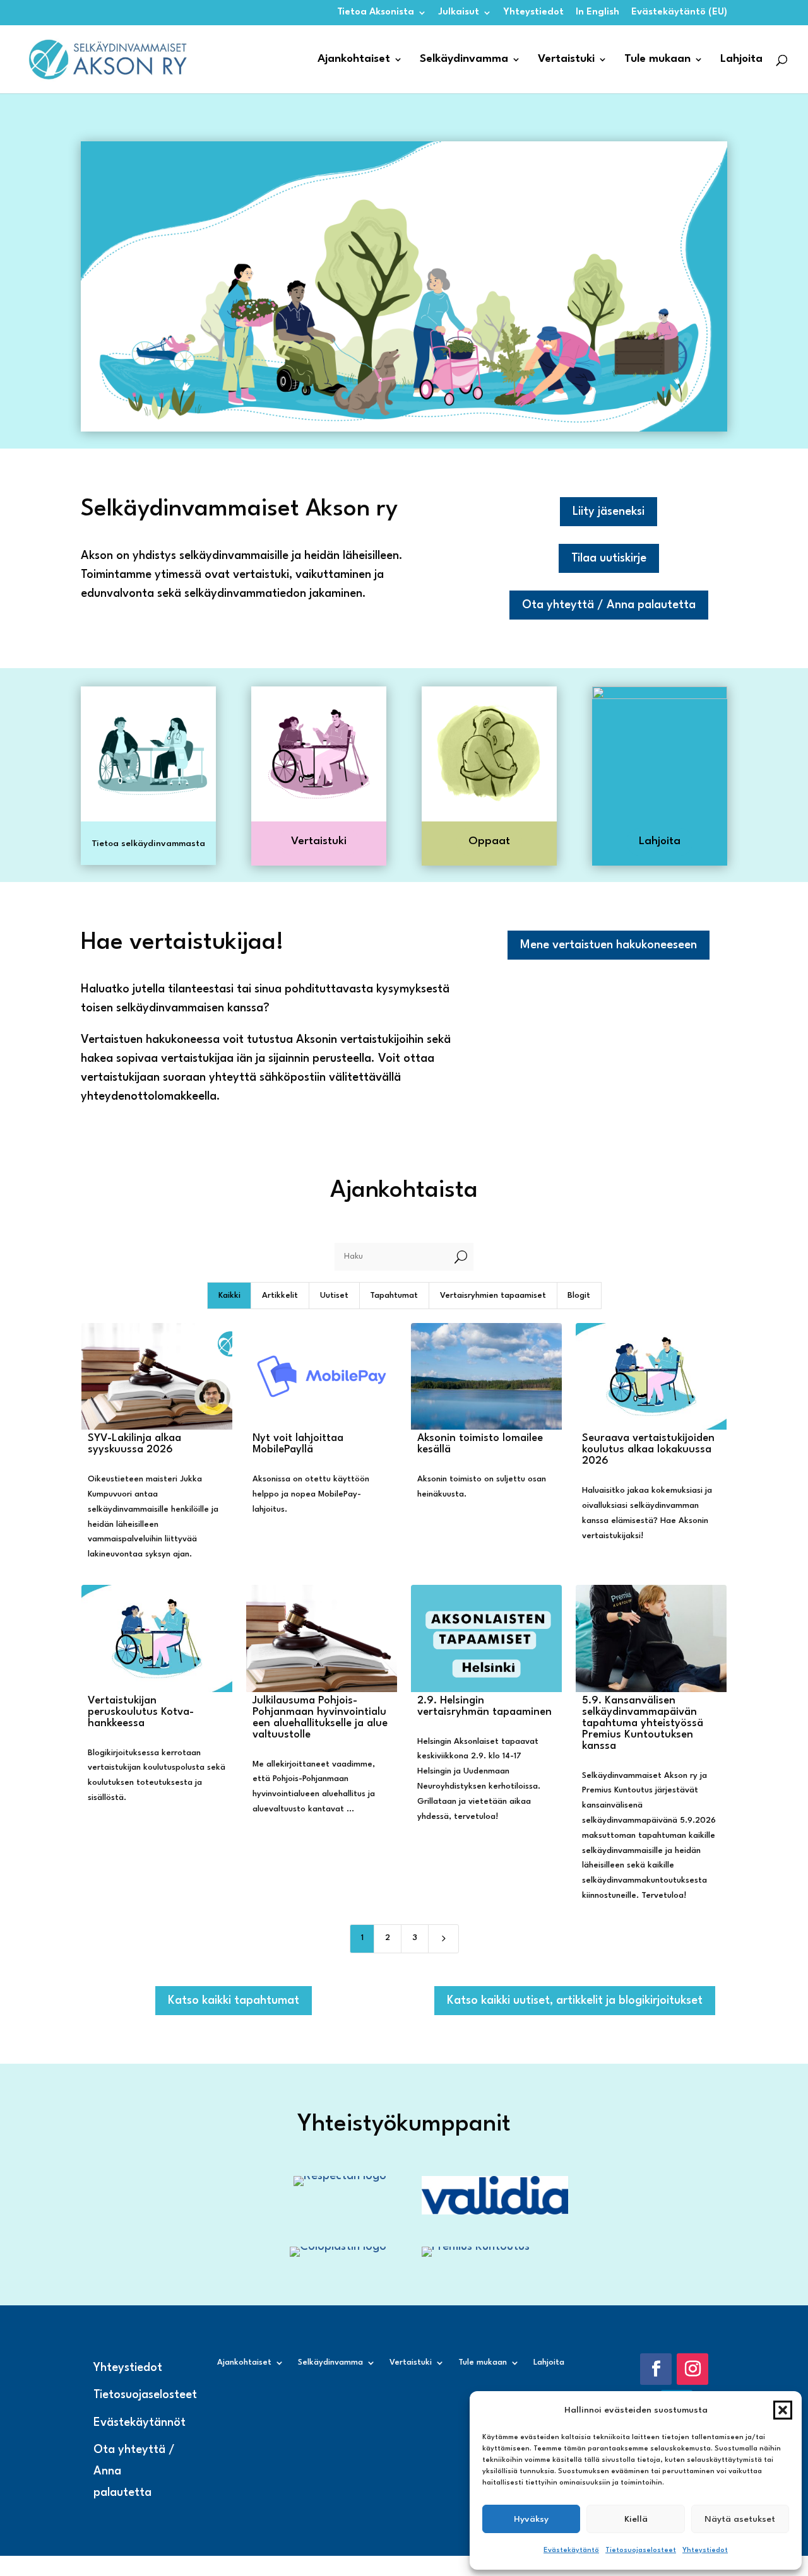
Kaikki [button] (229, 1296)
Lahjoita (741, 60)
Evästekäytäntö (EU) (679, 12)
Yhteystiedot (705, 2550)
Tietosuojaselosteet (641, 2550)
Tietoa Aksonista (376, 12)
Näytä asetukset (740, 2519)
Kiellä (636, 2519)
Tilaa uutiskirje (609, 558)
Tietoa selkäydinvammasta (148, 844)
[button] (783, 2410)
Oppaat (489, 841)
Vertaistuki (566, 60)
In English (597, 12)
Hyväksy (531, 2519)
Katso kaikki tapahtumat (234, 2001)
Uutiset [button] (334, 1296)
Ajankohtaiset (354, 60)
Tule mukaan (657, 60)
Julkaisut (459, 12)
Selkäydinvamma (464, 60)
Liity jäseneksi (609, 512)
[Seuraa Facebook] (656, 2369)
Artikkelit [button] (280, 1296)
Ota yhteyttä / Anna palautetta (609, 605)
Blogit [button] (579, 1296)
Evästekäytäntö (571, 2550)
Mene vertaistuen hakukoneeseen (609, 945)
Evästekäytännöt (140, 2423)
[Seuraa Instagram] (692, 2369)
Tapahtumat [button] (394, 1296)
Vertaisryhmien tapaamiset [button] (493, 1296)
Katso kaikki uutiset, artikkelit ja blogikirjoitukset (575, 2001)
